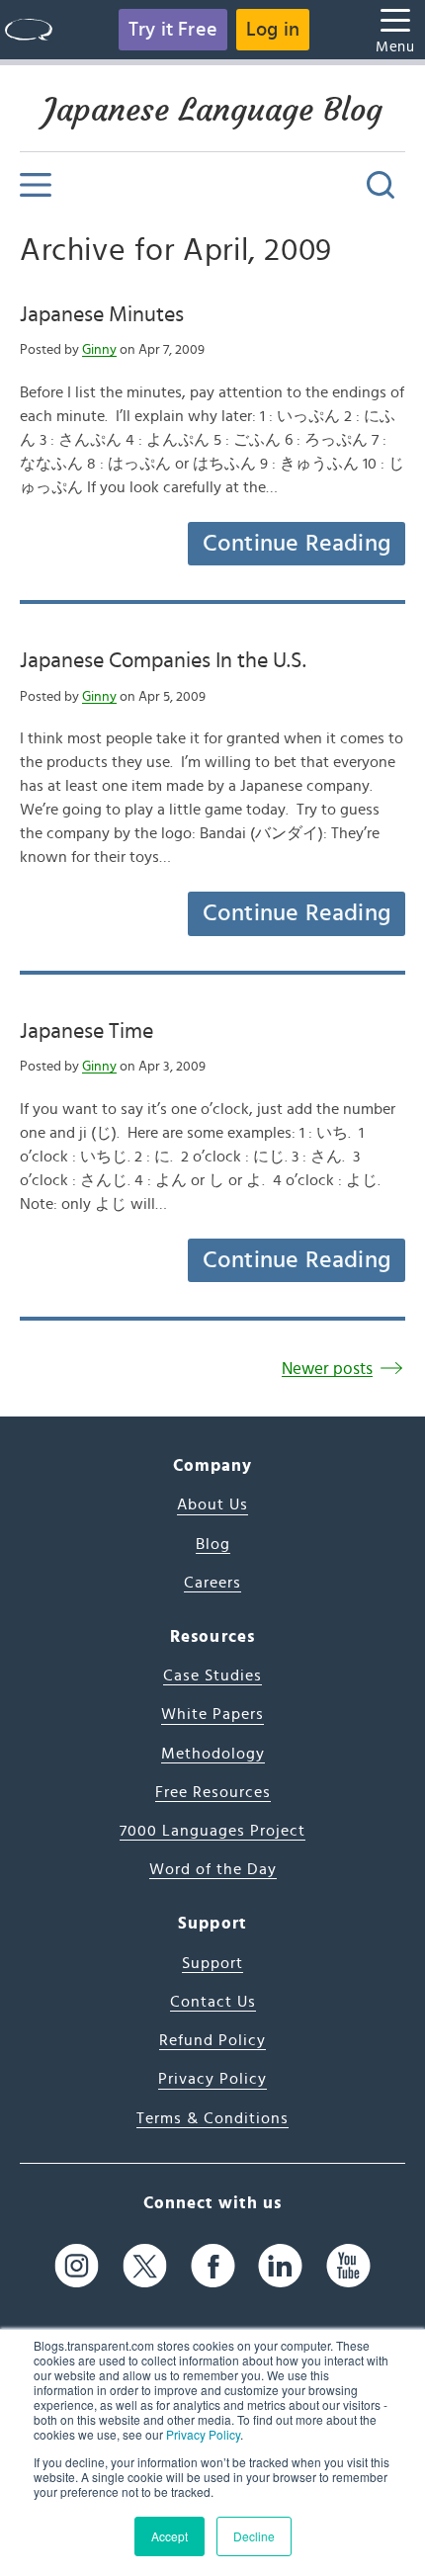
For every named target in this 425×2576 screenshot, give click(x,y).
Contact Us (213, 2002)
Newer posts (327, 1369)
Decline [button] (254, 2536)
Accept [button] (170, 2536)
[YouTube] (348, 2265)
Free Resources (213, 1792)
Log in (273, 30)
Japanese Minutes (102, 314)
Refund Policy (212, 2040)
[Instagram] (77, 2265)
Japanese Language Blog (213, 110)
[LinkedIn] (280, 2265)
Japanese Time (86, 1031)
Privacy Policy (203, 2434)
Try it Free (173, 30)
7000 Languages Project (212, 1831)
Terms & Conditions (212, 2118)
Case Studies (212, 1675)
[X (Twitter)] (145, 2265)
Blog (213, 1544)
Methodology (213, 1754)
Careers (212, 1583)
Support (212, 1963)
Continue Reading (297, 544)
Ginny (99, 350)
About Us (212, 1504)
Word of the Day (213, 1869)
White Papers (212, 1714)
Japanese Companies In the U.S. (163, 660)
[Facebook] (213, 2265)
